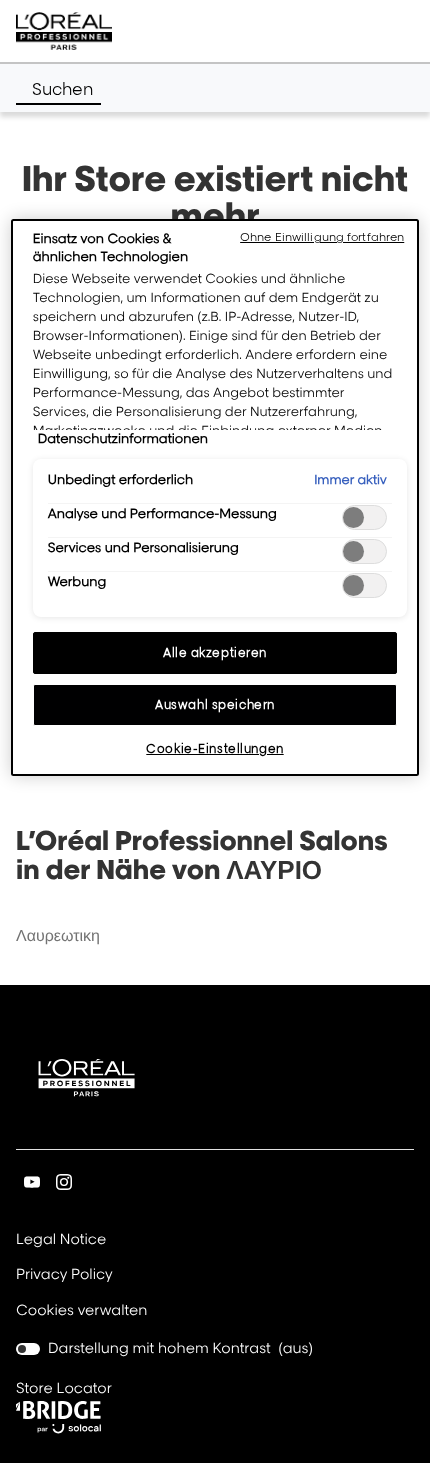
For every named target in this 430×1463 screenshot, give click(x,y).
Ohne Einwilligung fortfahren (322, 237)
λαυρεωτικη (58, 935)
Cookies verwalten (81, 1310)
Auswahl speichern (215, 704)
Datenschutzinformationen (123, 439)
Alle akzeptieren (215, 652)
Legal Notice (61, 1241)
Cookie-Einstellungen (214, 748)
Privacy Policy (64, 1276)
